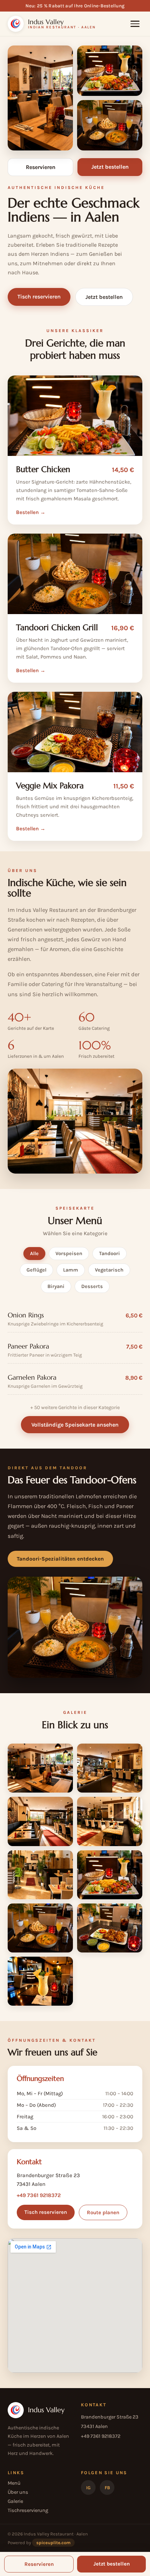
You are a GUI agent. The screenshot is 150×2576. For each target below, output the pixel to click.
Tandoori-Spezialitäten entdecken (60, 1559)
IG (88, 2488)
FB (107, 2488)
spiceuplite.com (53, 2543)
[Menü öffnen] (135, 24)
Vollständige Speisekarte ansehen (75, 1425)
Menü (14, 2483)
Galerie (15, 2501)
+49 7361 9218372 (39, 2195)
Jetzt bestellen (104, 297)
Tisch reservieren (39, 297)
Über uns (18, 2492)
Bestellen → (31, 512)
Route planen (103, 2212)
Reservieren (41, 167)
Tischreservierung (28, 2510)
